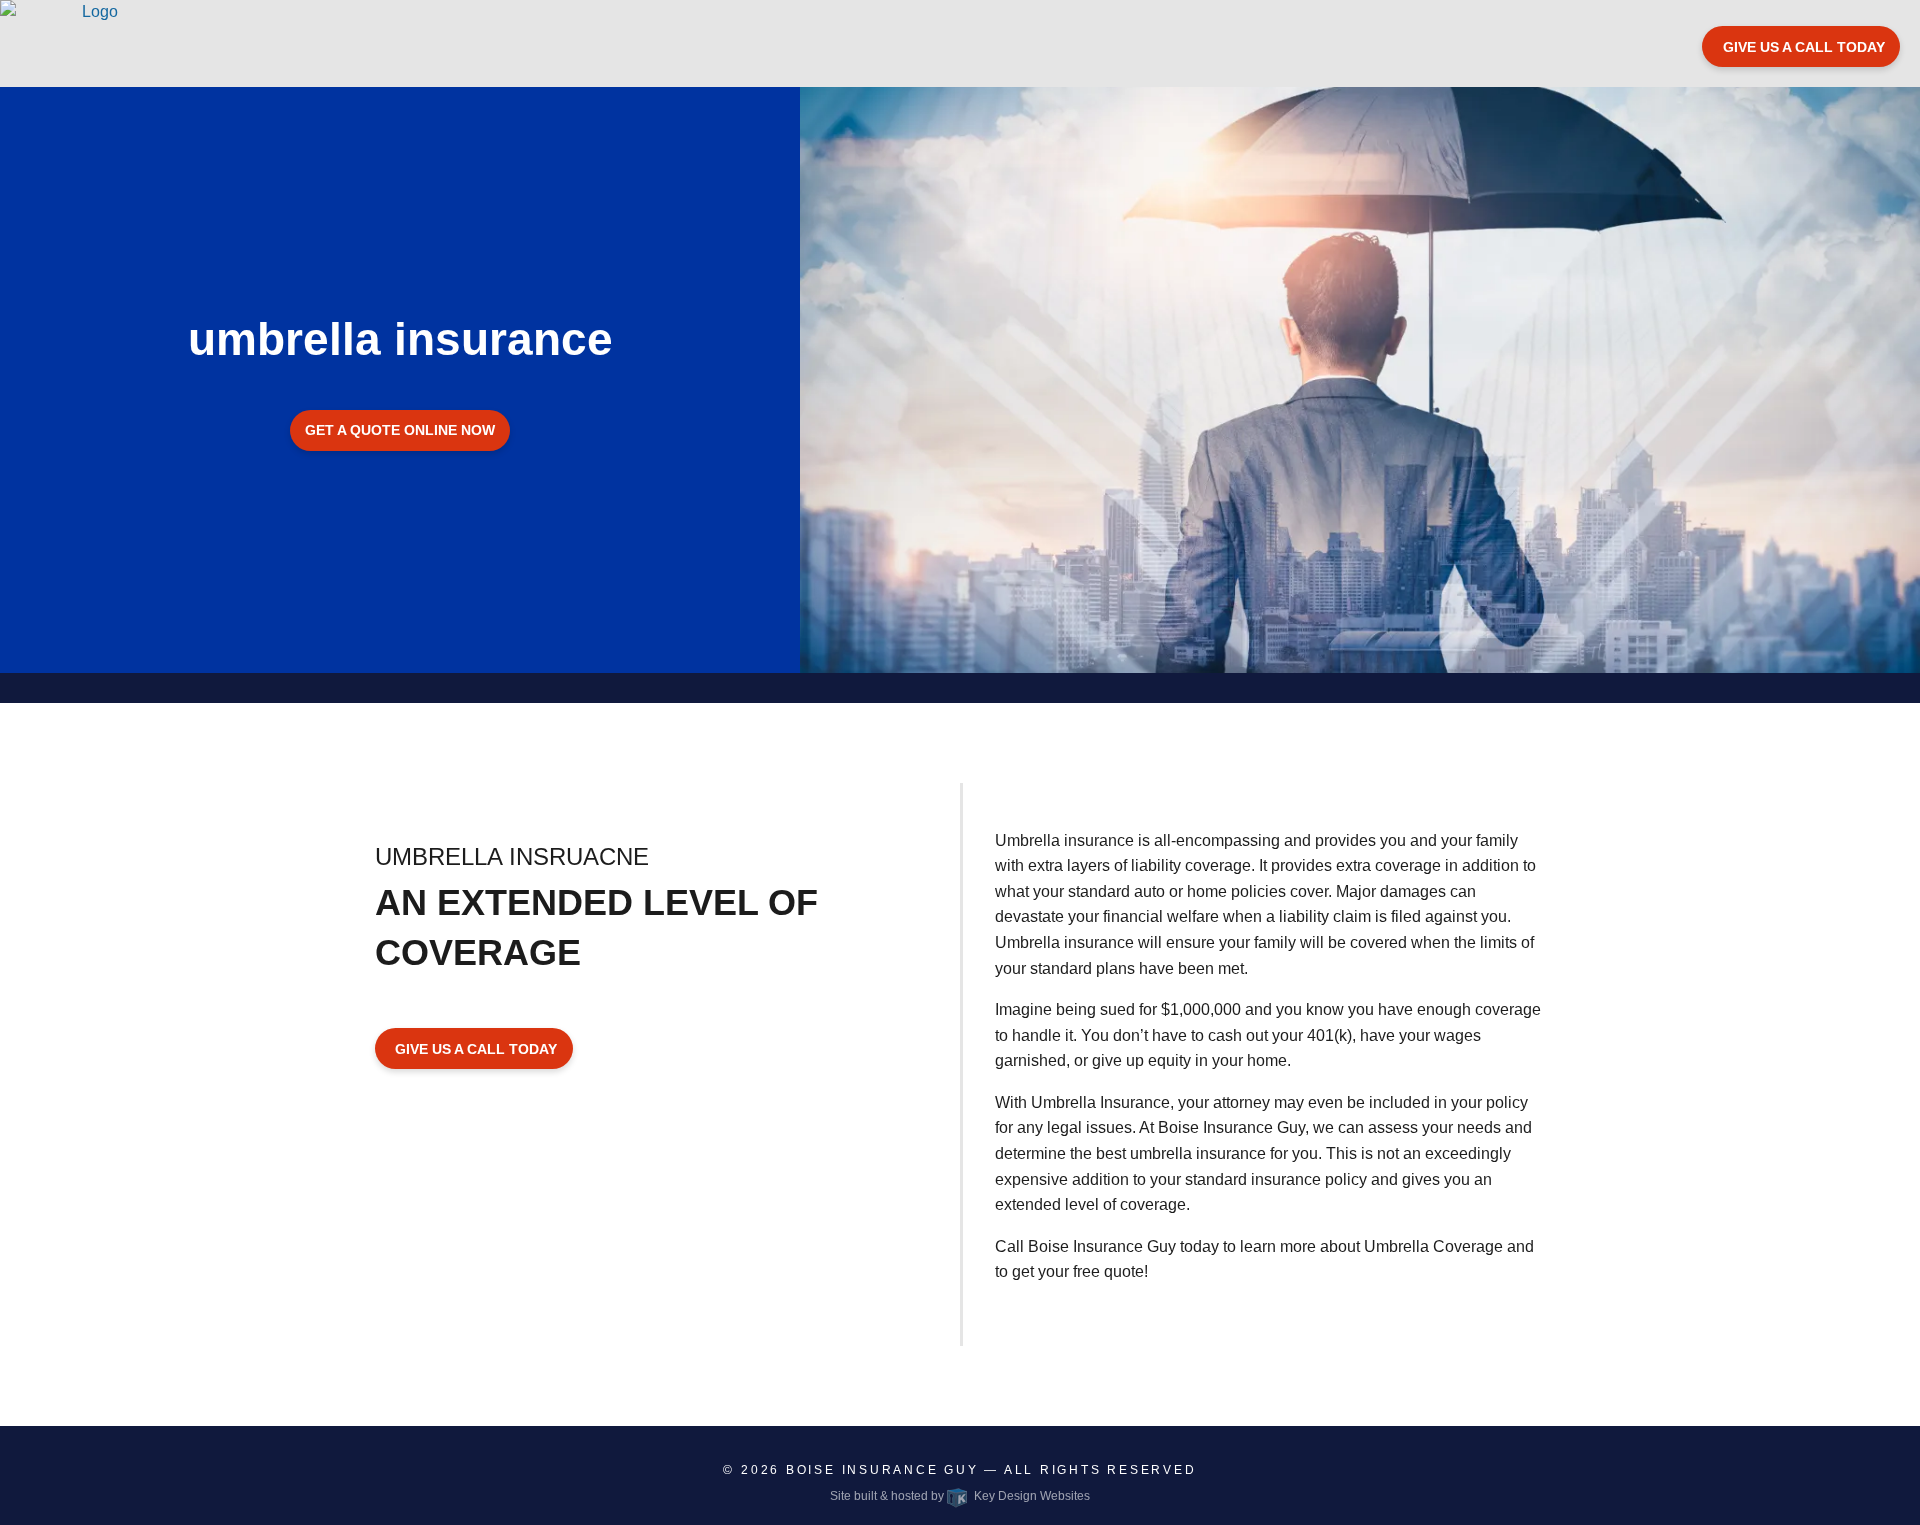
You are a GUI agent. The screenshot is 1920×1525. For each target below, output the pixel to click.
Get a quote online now (400, 430)
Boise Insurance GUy (882, 1470)
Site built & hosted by (959, 1496)
